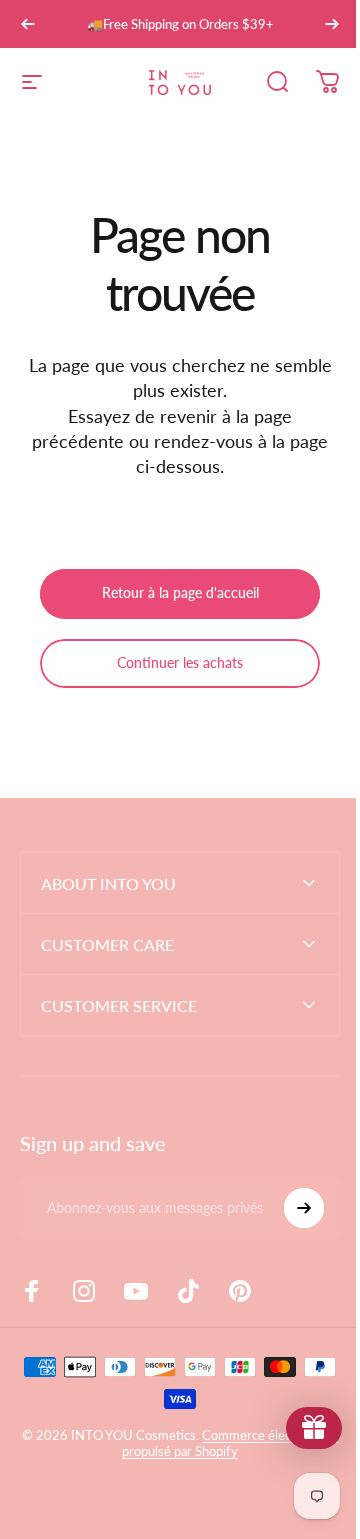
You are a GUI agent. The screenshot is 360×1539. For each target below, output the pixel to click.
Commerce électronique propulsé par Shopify (186, 1443)
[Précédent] (28, 24)
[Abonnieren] (289, 1208)
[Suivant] (332, 24)
